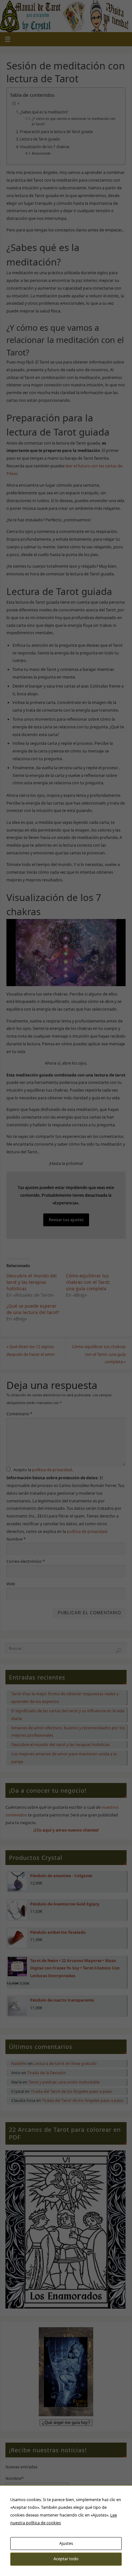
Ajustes (66, 2543)
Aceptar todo (66, 2559)
